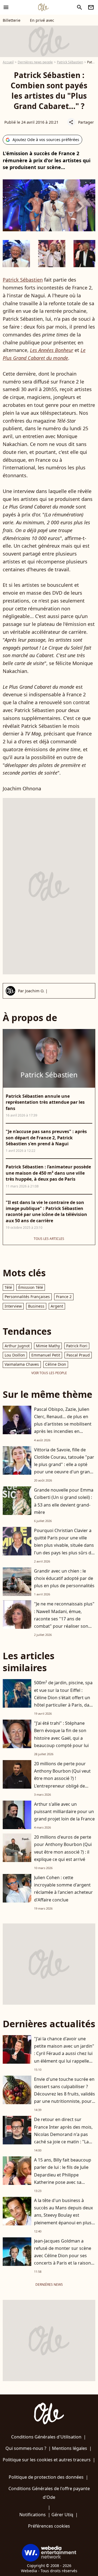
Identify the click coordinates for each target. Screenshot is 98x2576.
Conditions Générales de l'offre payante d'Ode (49, 2493)
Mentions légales (70, 2448)
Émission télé (31, 1287)
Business (36, 1306)
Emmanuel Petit (46, 1355)
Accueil (8, 62)
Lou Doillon (15, 1355)
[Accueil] (43, 7)
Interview (13, 1306)
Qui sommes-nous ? (26, 2448)
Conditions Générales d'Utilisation (46, 2437)
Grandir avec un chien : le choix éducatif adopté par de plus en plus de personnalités (64, 1578)
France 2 (64, 1297)
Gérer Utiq (62, 2515)
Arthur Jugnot (17, 1346)
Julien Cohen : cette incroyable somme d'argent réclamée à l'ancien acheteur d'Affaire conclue (63, 1889)
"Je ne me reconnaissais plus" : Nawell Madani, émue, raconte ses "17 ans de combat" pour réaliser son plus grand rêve (64, 1619)
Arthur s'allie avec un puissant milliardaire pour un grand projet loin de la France (64, 1811)
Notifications (33, 2515)
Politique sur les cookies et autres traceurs (47, 2460)
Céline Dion (56, 1364)
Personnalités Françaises (27, 1297)
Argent (57, 1306)
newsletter (91, 7)
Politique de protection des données (46, 2477)
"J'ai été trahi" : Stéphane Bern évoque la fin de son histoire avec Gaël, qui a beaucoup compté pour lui (61, 1734)
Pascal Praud (78, 1355)
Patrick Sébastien (70, 62)
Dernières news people (35, 62)
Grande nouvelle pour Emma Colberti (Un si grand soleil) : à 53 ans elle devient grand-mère (64, 1501)
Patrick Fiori (77, 1346)
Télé (8, 1287)
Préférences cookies (49, 2526)
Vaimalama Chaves (22, 1364)
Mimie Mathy (48, 1346)
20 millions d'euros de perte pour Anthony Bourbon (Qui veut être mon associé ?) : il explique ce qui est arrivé (63, 1848)
